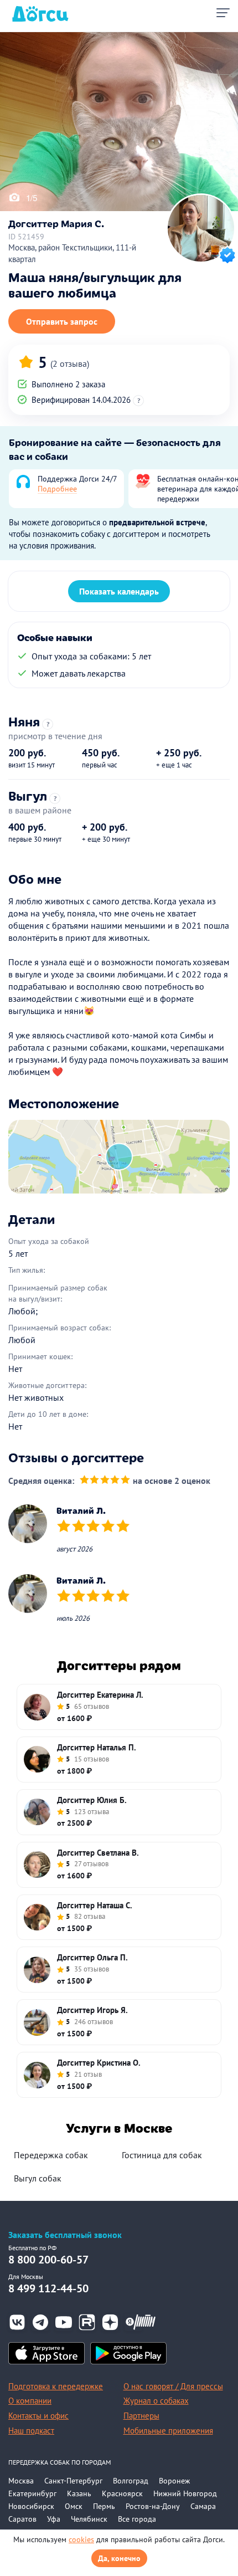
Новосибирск (31, 2506)
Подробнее (57, 489)
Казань (79, 2493)
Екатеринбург (32, 2493)
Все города (137, 2519)
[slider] (105, 1481)
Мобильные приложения (168, 2431)
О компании (30, 2401)
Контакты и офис (38, 2416)
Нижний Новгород (185, 2493)
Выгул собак (38, 2178)
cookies (81, 2539)
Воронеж (174, 2481)
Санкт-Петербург (73, 2481)
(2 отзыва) (70, 363)
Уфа (54, 2519)
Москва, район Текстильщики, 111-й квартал (72, 253)
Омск (74, 2506)
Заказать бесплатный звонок (65, 2235)
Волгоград (131, 2481)
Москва (21, 2481)
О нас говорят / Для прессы (173, 2386)
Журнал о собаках (156, 2401)
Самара (203, 2506)
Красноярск (122, 2493)
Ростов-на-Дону (153, 2506)
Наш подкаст (31, 2431)
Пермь (104, 2506)
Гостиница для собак (162, 2155)
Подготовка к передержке (56, 2386)
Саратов (22, 2519)
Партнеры (141, 2416)
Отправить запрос (62, 321)
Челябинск (89, 2519)
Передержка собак (51, 2155)
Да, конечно (119, 2558)
